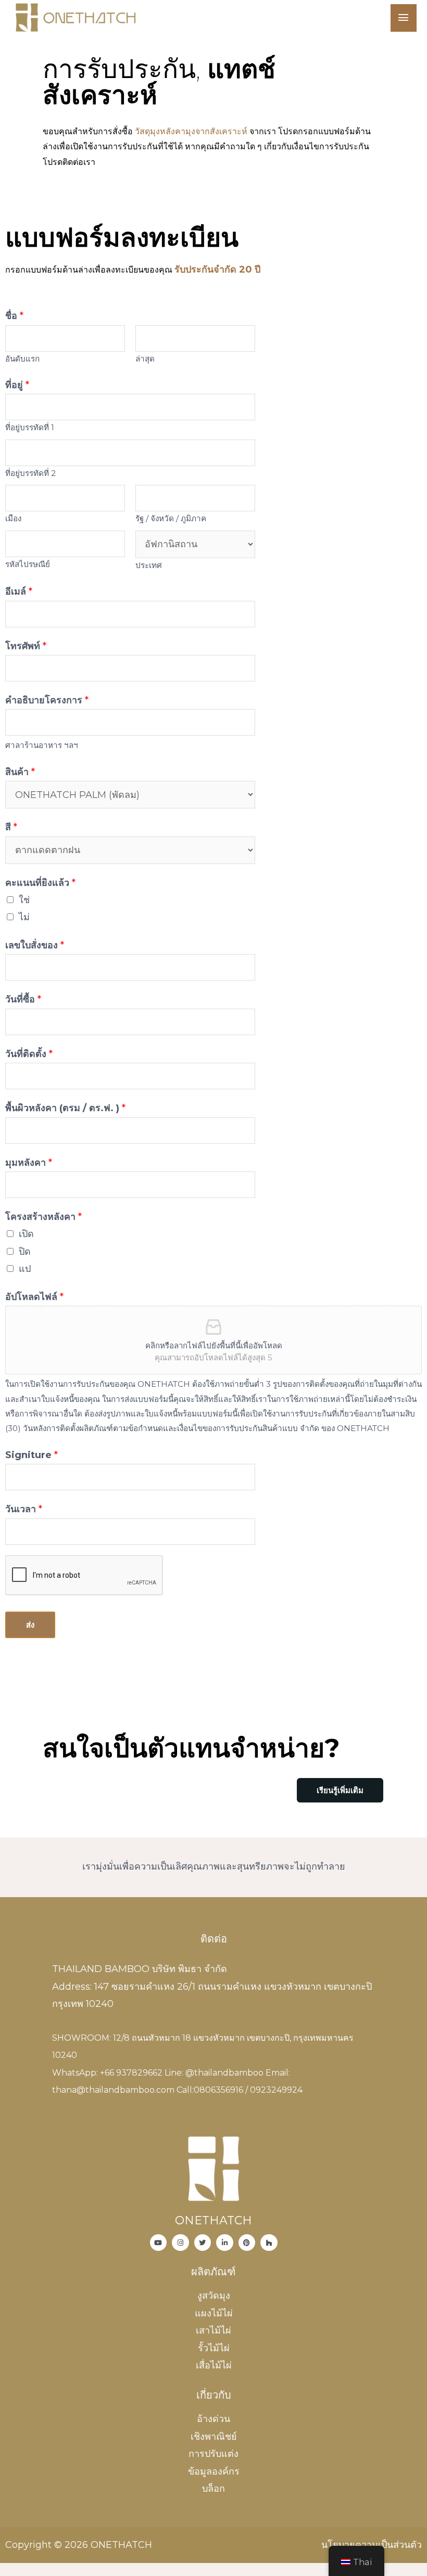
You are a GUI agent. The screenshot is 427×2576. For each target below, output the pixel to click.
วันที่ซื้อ (23, 999)
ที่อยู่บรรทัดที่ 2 (30, 473)
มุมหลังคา (29, 1163)
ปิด (25, 1252)
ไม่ (24, 917)
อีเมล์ (19, 591)
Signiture (32, 1455)
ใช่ (24, 900)
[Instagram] (180, 2243)
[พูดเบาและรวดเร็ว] (203, 2243)
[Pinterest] (247, 2243)
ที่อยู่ (17, 385)
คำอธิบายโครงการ (47, 700)
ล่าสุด (145, 359)
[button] (340, 1790)
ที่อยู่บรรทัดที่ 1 (30, 427)
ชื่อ (14, 316)
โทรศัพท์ (26, 646)
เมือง (13, 518)
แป (25, 1269)
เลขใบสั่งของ (35, 945)
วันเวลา (24, 1509)
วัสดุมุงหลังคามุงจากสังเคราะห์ (191, 131)
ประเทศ (149, 565)
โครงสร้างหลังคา (43, 1217)
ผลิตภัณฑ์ (213, 2272)
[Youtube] (159, 2243)
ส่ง (30, 1625)
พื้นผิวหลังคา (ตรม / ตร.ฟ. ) (65, 1108)
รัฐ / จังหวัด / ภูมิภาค (171, 518)
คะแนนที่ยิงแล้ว (40, 883)
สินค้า (20, 772)
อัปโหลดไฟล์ (34, 1297)
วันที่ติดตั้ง (29, 1054)
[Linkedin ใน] (225, 2243)
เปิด (26, 1234)
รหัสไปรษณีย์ (28, 564)
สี (11, 827)
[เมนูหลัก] (404, 18)
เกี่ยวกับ (214, 2395)
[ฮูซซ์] (269, 2243)
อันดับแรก (22, 359)
